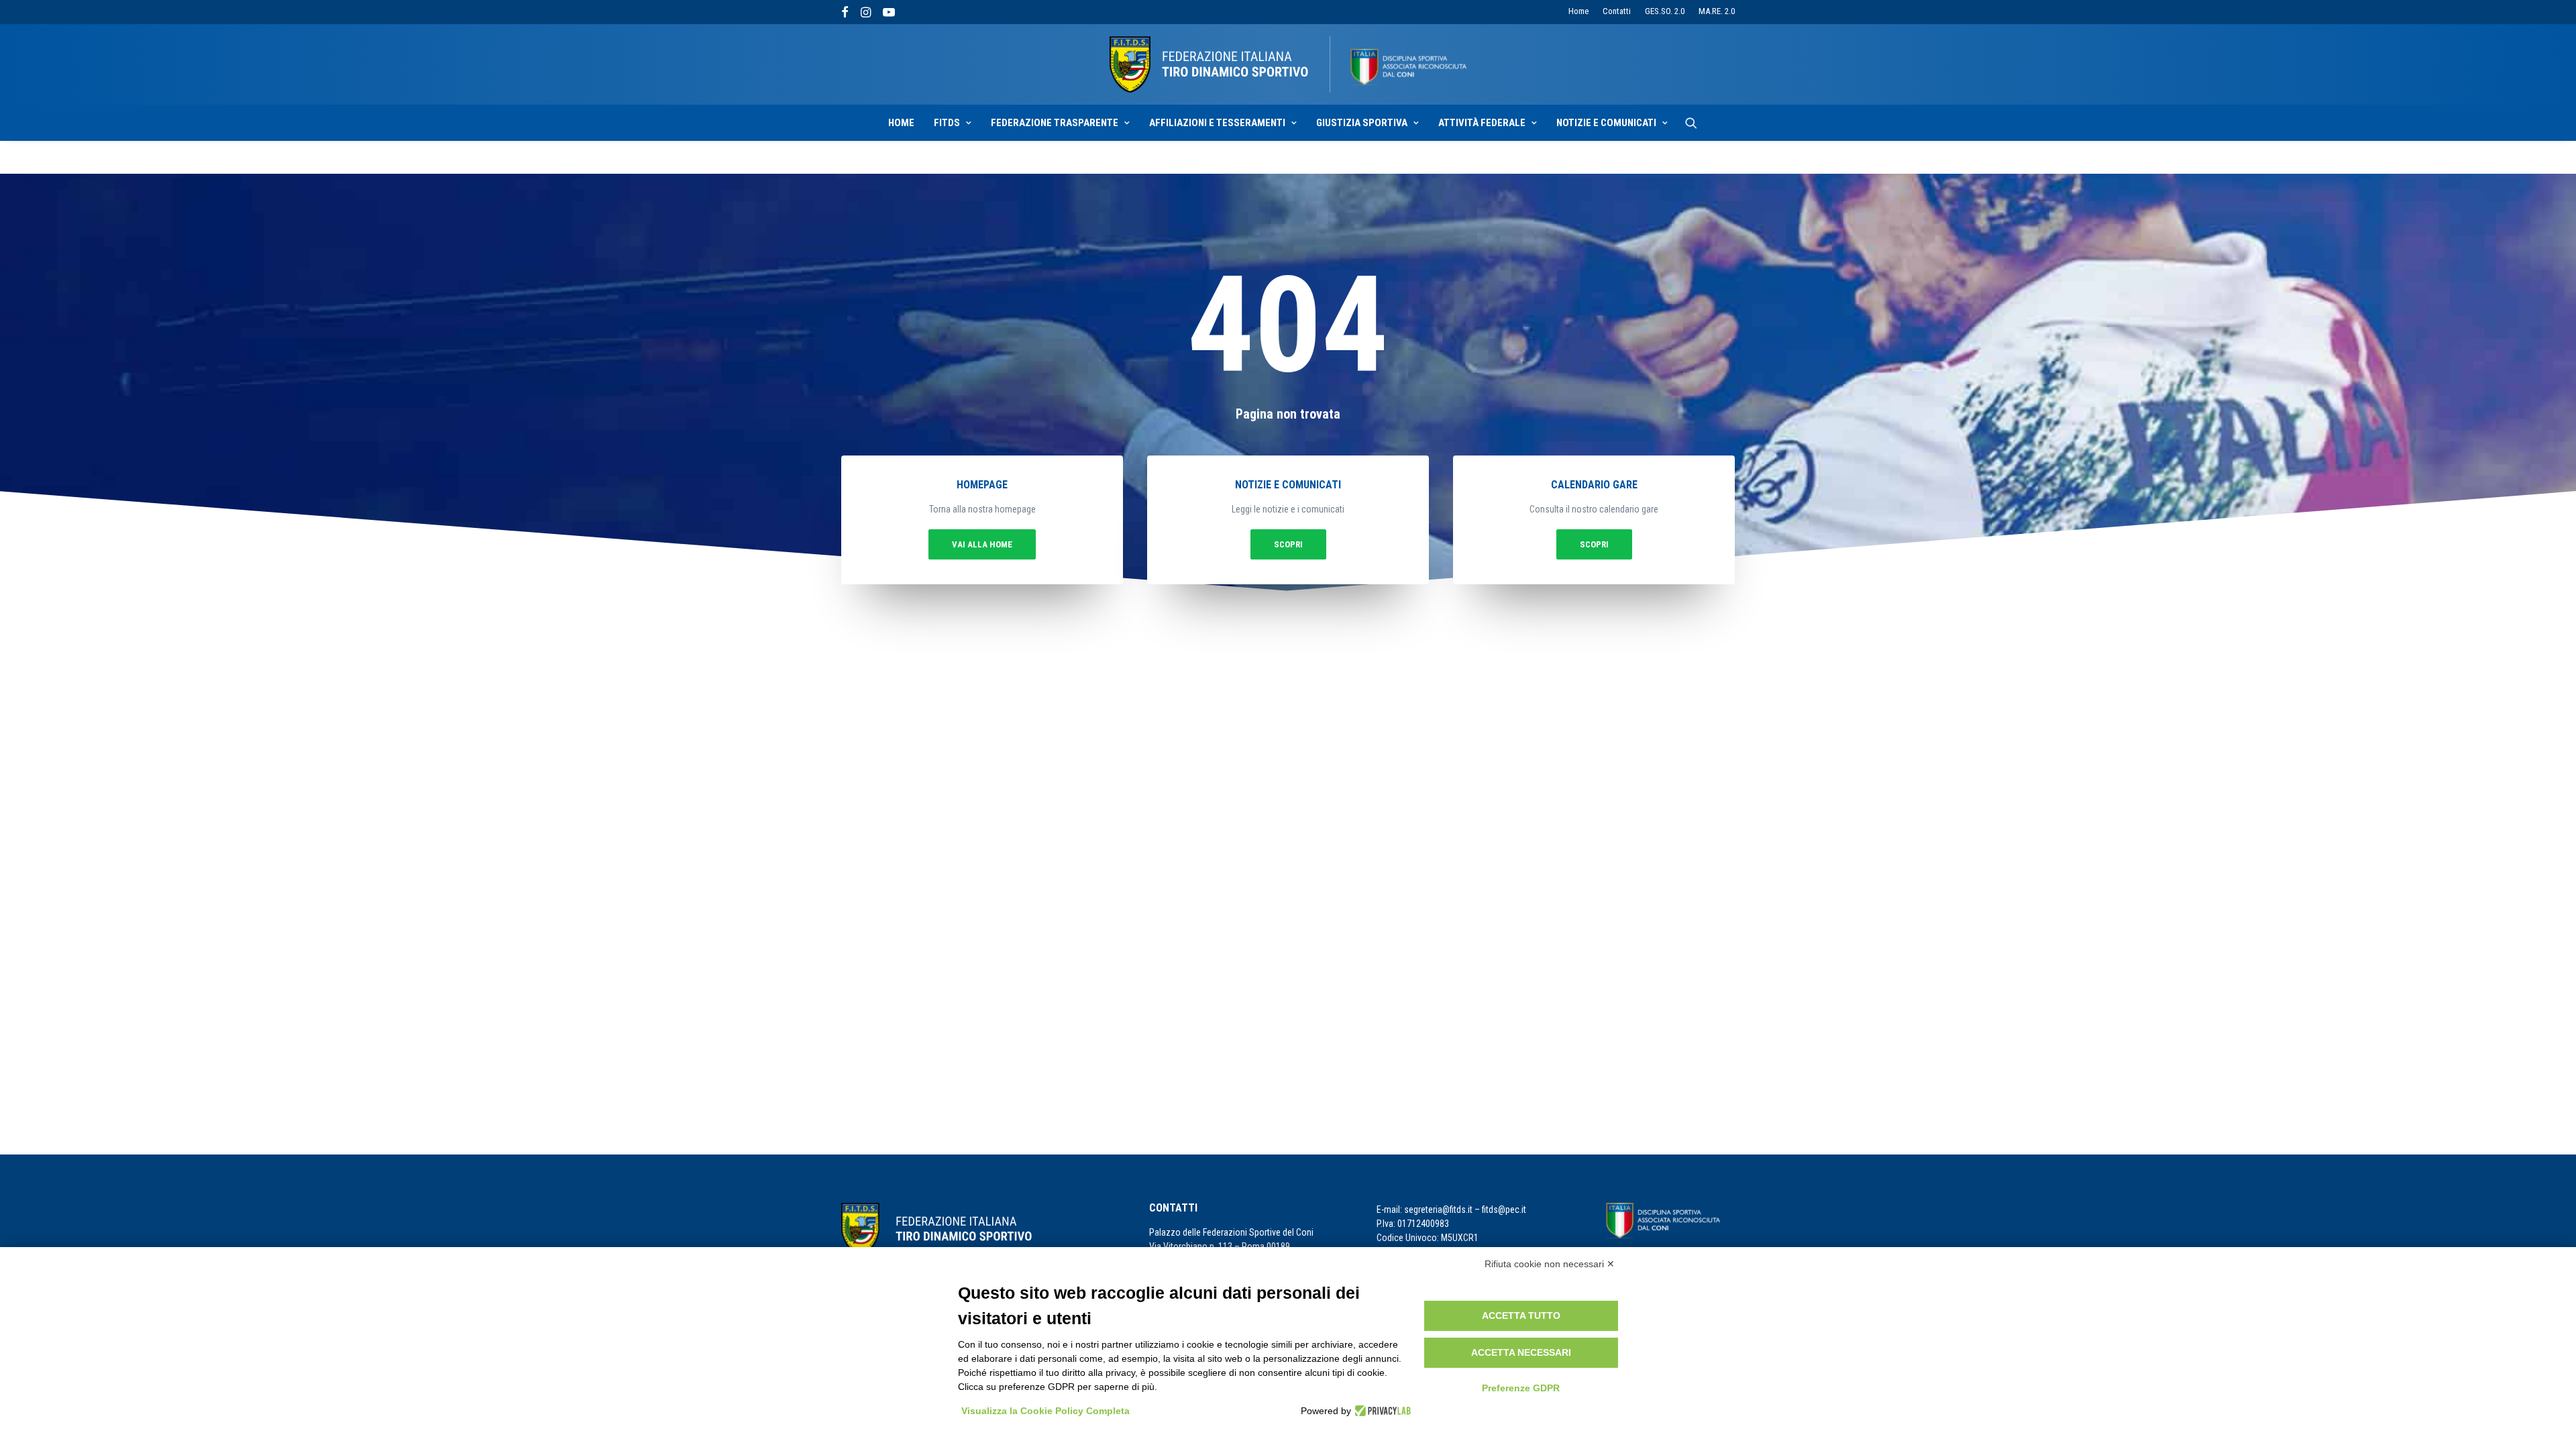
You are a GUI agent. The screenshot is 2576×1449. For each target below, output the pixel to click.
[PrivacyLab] (1381, 1411)
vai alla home (982, 544)
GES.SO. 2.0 (1665, 11)
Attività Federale (1482, 123)
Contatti (1617, 11)
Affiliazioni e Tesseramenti (1217, 123)
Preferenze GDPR (1521, 1388)
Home (1578, 11)
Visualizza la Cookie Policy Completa (1045, 1411)
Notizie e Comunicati (1606, 123)
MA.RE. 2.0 (1717, 11)
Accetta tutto (1521, 1316)
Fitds (947, 123)
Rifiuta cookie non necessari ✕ (1550, 1264)
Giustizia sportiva (1362, 123)
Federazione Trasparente (1055, 123)
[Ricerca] (1691, 123)
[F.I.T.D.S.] (1288, 64)
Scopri (1288, 544)
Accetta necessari (1521, 1352)
